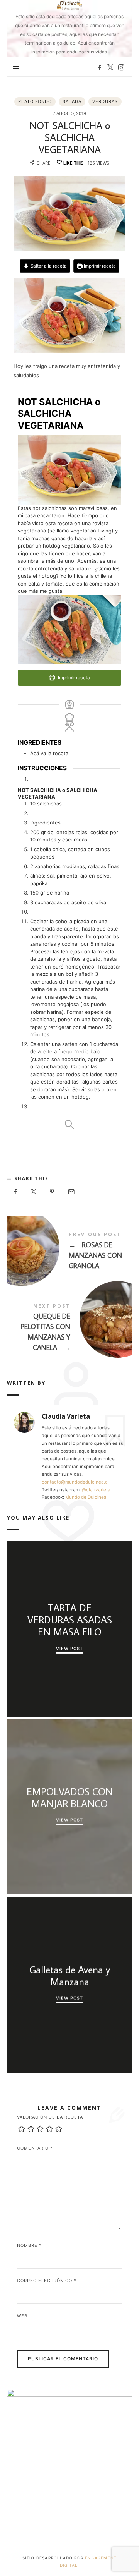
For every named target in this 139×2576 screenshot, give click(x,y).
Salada (72, 101)
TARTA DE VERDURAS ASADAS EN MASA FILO (69, 1620)
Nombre (29, 2245)
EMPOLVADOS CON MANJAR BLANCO (69, 1798)
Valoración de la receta (50, 2117)
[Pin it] (52, 1192)
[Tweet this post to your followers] (34, 1192)
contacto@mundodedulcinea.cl (75, 1482)
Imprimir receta (99, 266)
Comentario (35, 2148)
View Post (69, 1648)
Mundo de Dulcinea (86, 1497)
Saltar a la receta (48, 266)
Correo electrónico (47, 2281)
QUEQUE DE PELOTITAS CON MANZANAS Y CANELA (69, 1329)
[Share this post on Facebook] (15, 1192)
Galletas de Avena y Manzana (69, 1975)
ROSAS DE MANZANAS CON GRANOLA (69, 1252)
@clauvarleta (96, 1490)
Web (22, 2316)
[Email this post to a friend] (71, 1192)
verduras (105, 101)
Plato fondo (35, 101)
